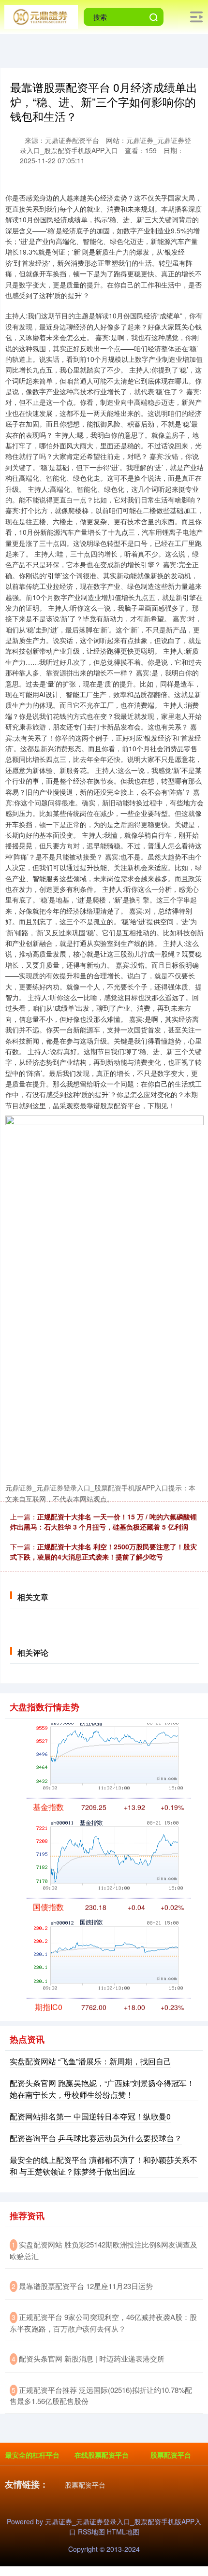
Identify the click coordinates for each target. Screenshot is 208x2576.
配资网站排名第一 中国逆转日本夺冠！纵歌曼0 (90, 2116)
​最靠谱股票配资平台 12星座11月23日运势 (86, 2286)
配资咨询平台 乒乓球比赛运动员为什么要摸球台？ (96, 2138)
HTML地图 (123, 2532)
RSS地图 (91, 2532)
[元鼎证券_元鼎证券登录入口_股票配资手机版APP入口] (41, 16)
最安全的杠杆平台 (32, 2455)
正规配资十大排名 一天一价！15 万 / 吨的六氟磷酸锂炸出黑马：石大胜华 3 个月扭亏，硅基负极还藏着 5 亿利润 (104, 1522)
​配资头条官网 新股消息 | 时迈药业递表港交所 (92, 2358)
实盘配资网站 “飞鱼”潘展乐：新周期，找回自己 (90, 2061)
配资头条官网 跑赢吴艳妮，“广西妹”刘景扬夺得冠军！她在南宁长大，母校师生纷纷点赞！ (102, 2089)
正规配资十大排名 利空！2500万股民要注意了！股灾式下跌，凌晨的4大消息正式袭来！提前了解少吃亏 (104, 1552)
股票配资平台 (171, 2455)
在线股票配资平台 (102, 2455)
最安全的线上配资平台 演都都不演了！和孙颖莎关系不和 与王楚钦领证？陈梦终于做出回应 (104, 2166)
